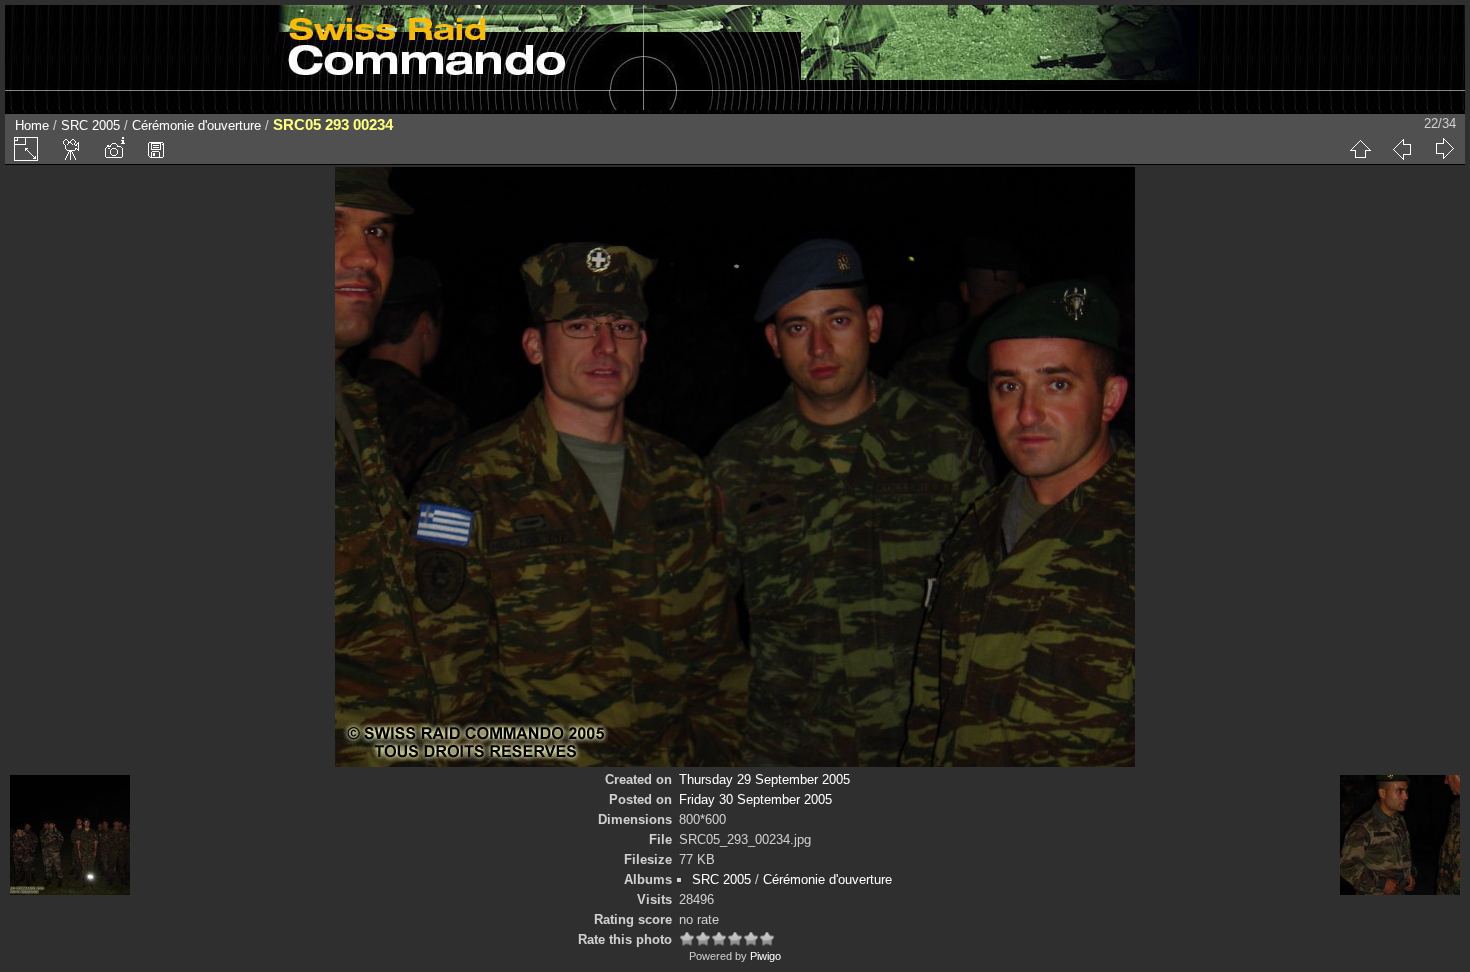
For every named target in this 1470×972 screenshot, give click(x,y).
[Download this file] (156, 149)
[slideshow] (72, 149)
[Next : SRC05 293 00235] (1444, 149)
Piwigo (765, 956)
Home (32, 125)
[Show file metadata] (114, 149)
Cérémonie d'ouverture (196, 125)
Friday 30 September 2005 (755, 799)
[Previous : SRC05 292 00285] (1402, 149)
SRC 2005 (90, 125)
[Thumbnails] (1360, 149)
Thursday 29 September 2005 (764, 779)
